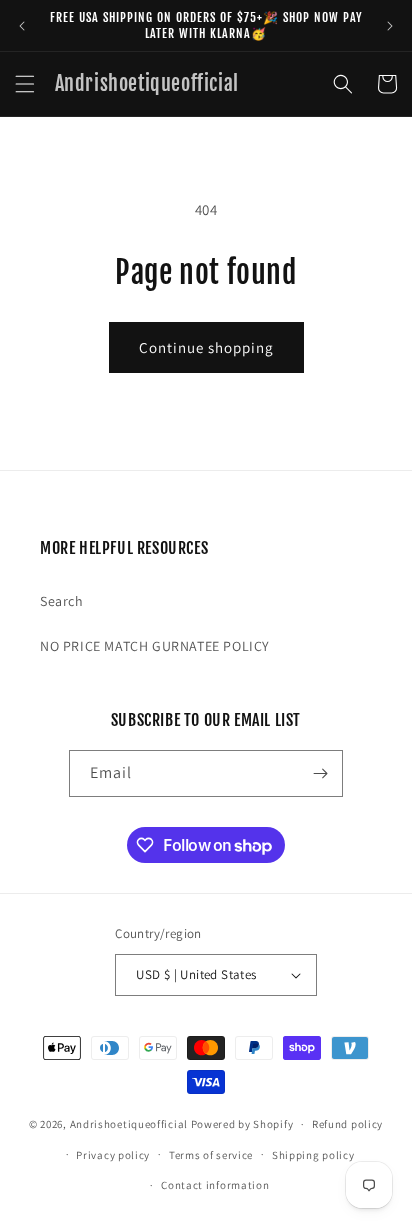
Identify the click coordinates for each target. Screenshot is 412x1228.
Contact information (215, 1185)
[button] (25, 84)
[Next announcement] (390, 26)
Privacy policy (113, 1155)
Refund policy (347, 1124)
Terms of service (211, 1155)
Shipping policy (313, 1155)
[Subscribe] (320, 773)
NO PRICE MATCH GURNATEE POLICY (155, 646)
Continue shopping (206, 347)
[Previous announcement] (22, 26)
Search (62, 601)
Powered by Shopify (242, 1124)
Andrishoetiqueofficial (129, 1124)
